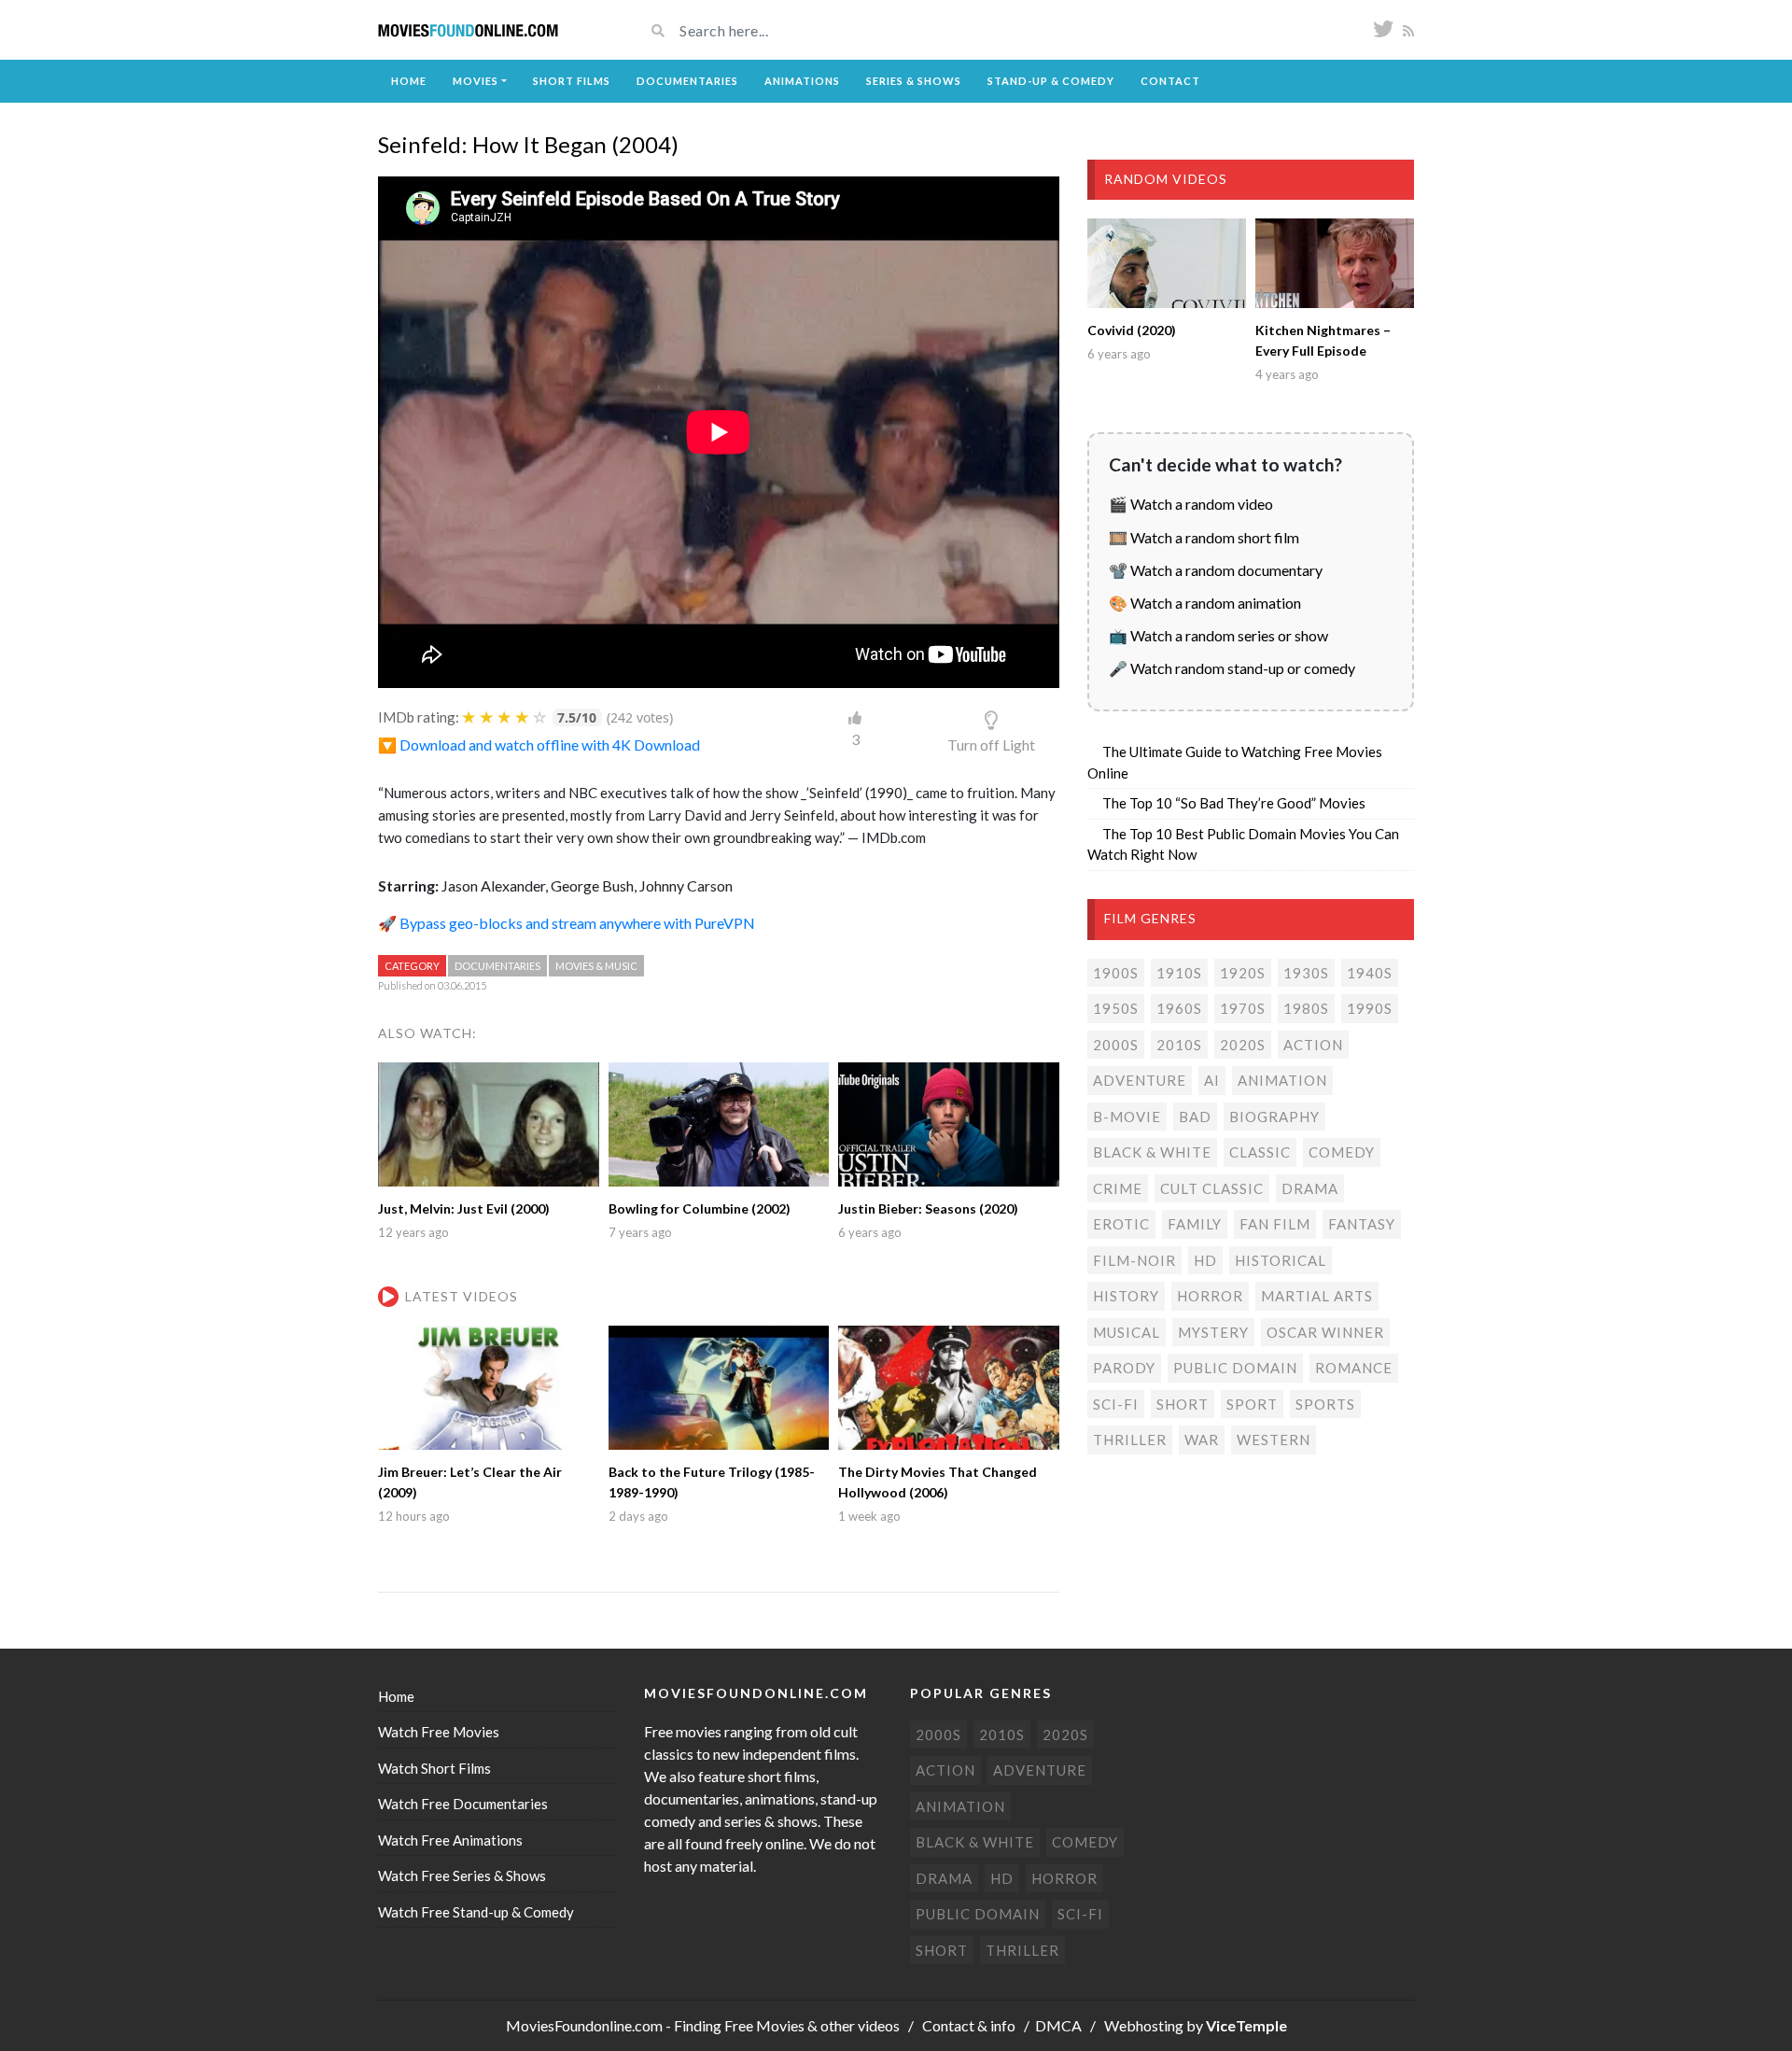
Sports (1325, 1404)
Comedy (1342, 1152)
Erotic (1121, 1224)
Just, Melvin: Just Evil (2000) (464, 1208)
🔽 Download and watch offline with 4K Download (539, 745)
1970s (1243, 1008)
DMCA (1058, 2025)
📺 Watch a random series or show (1218, 635)
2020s (1243, 1045)
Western (1274, 1440)
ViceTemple (1246, 2025)
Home (409, 81)
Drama (1310, 1188)
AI (1212, 1080)
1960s (1179, 1008)
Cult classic (1212, 1188)
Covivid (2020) (1132, 330)
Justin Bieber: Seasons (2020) (928, 1208)
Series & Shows (914, 81)
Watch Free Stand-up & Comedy (476, 1912)
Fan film (1275, 1224)
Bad (1195, 1117)
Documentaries (687, 81)
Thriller (1130, 1440)
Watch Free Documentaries (463, 1804)
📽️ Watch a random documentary (1216, 570)
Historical (1281, 1260)
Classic (1260, 1152)
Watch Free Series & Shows (462, 1875)
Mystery (1213, 1332)
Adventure (1140, 1080)
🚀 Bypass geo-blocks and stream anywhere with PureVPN (567, 923)
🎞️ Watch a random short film (1204, 537)
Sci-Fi (1116, 1404)
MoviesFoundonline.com (584, 2025)
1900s (1116, 973)
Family (1195, 1224)
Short (1183, 1404)
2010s (1179, 1045)
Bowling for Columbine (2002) (700, 1208)
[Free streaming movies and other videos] (469, 30)
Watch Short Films (434, 1768)
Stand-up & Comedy (1051, 81)
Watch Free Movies (439, 1732)
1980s (1306, 1008)
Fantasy (1362, 1224)
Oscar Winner (1325, 1332)
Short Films (572, 81)
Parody (1124, 1368)
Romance (1354, 1368)
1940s (1370, 973)
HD (1205, 1260)
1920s (1243, 973)
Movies (476, 81)
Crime (1118, 1188)
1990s (1370, 1008)
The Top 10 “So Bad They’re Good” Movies (1234, 803)
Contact (1170, 81)
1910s (1179, 973)
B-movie (1127, 1117)
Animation (1282, 1080)
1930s (1306, 973)
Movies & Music (596, 966)
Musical (1127, 1332)
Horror (1210, 1296)
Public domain (1235, 1368)
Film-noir (1134, 1260)
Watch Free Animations (450, 1840)
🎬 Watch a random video (1191, 504)
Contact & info (969, 2025)
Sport (1252, 1404)
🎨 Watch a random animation (1205, 603)
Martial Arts (1317, 1296)
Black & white (1152, 1152)
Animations (802, 81)
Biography (1274, 1117)
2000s (1116, 1045)
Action (1313, 1045)
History (1126, 1296)
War (1202, 1440)
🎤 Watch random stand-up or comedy (1232, 668)
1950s (1116, 1008)
